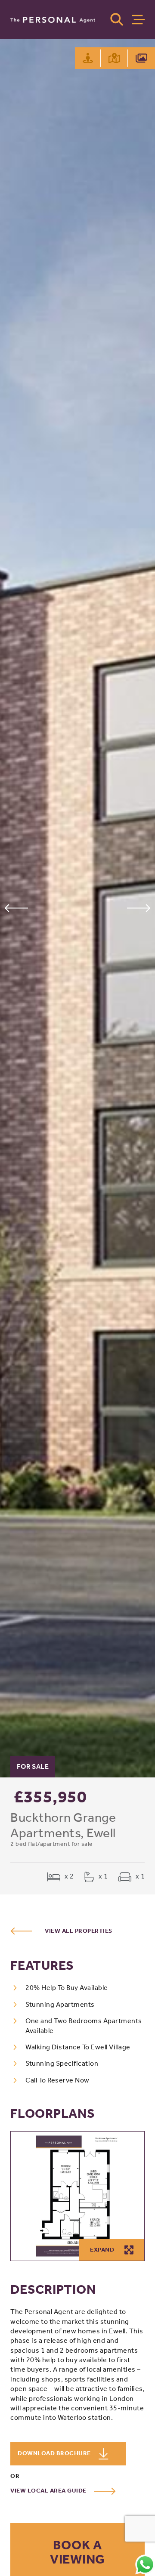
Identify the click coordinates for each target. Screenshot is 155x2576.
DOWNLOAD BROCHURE (55, 2453)
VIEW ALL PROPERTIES (79, 1931)
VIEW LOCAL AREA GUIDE (49, 2491)
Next (139, 908)
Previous (16, 908)
